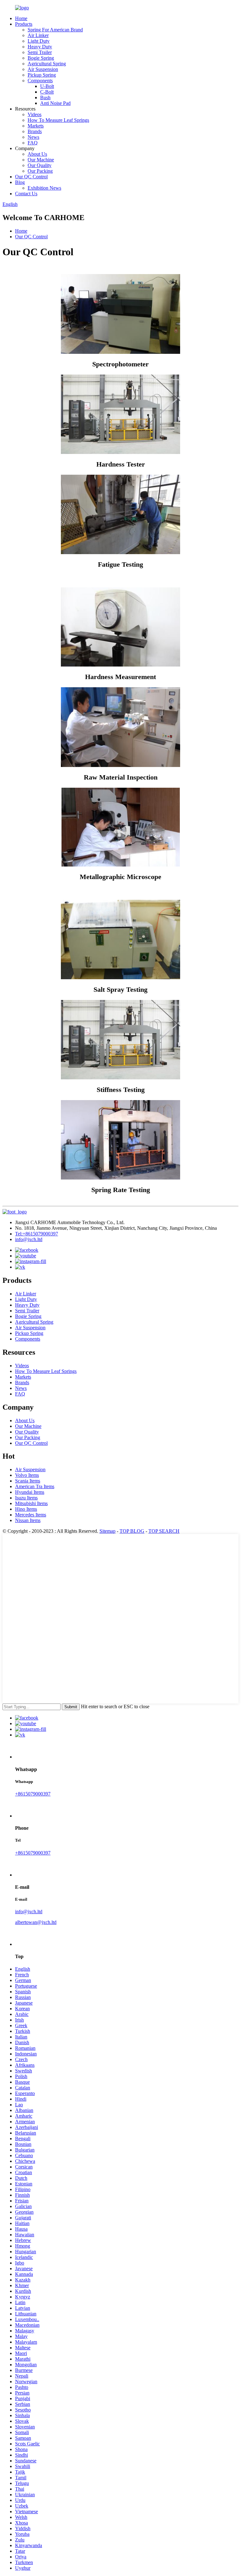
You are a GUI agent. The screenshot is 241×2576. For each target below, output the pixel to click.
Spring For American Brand (55, 30)
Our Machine (41, 160)
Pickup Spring (42, 75)
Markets (36, 126)
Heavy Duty (40, 47)
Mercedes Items (31, 1515)
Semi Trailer (40, 52)
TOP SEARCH (164, 1531)
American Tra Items (35, 1486)
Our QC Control (31, 177)
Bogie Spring (41, 58)
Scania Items (28, 1481)
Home (21, 18)
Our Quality (40, 165)
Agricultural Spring (47, 64)
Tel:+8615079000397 (37, 1234)
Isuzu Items (26, 1498)
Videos (35, 114)
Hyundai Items (30, 1492)
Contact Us (26, 194)
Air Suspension (43, 69)
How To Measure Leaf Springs (58, 120)
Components (40, 81)
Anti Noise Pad (55, 103)
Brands (35, 131)
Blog (20, 182)
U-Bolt (47, 86)
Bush (45, 97)
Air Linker (38, 35)
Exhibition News (44, 188)
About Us (37, 154)
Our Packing (40, 171)
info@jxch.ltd (29, 1239)
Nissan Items (28, 1520)
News (33, 137)
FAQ (33, 143)
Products (24, 24)
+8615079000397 (33, 1794)
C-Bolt (47, 92)
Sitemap (107, 1531)
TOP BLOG (132, 1531)
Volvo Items (27, 1475)
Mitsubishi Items (31, 1503)
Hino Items (26, 1509)
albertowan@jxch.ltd (36, 1922)
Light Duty (39, 41)
